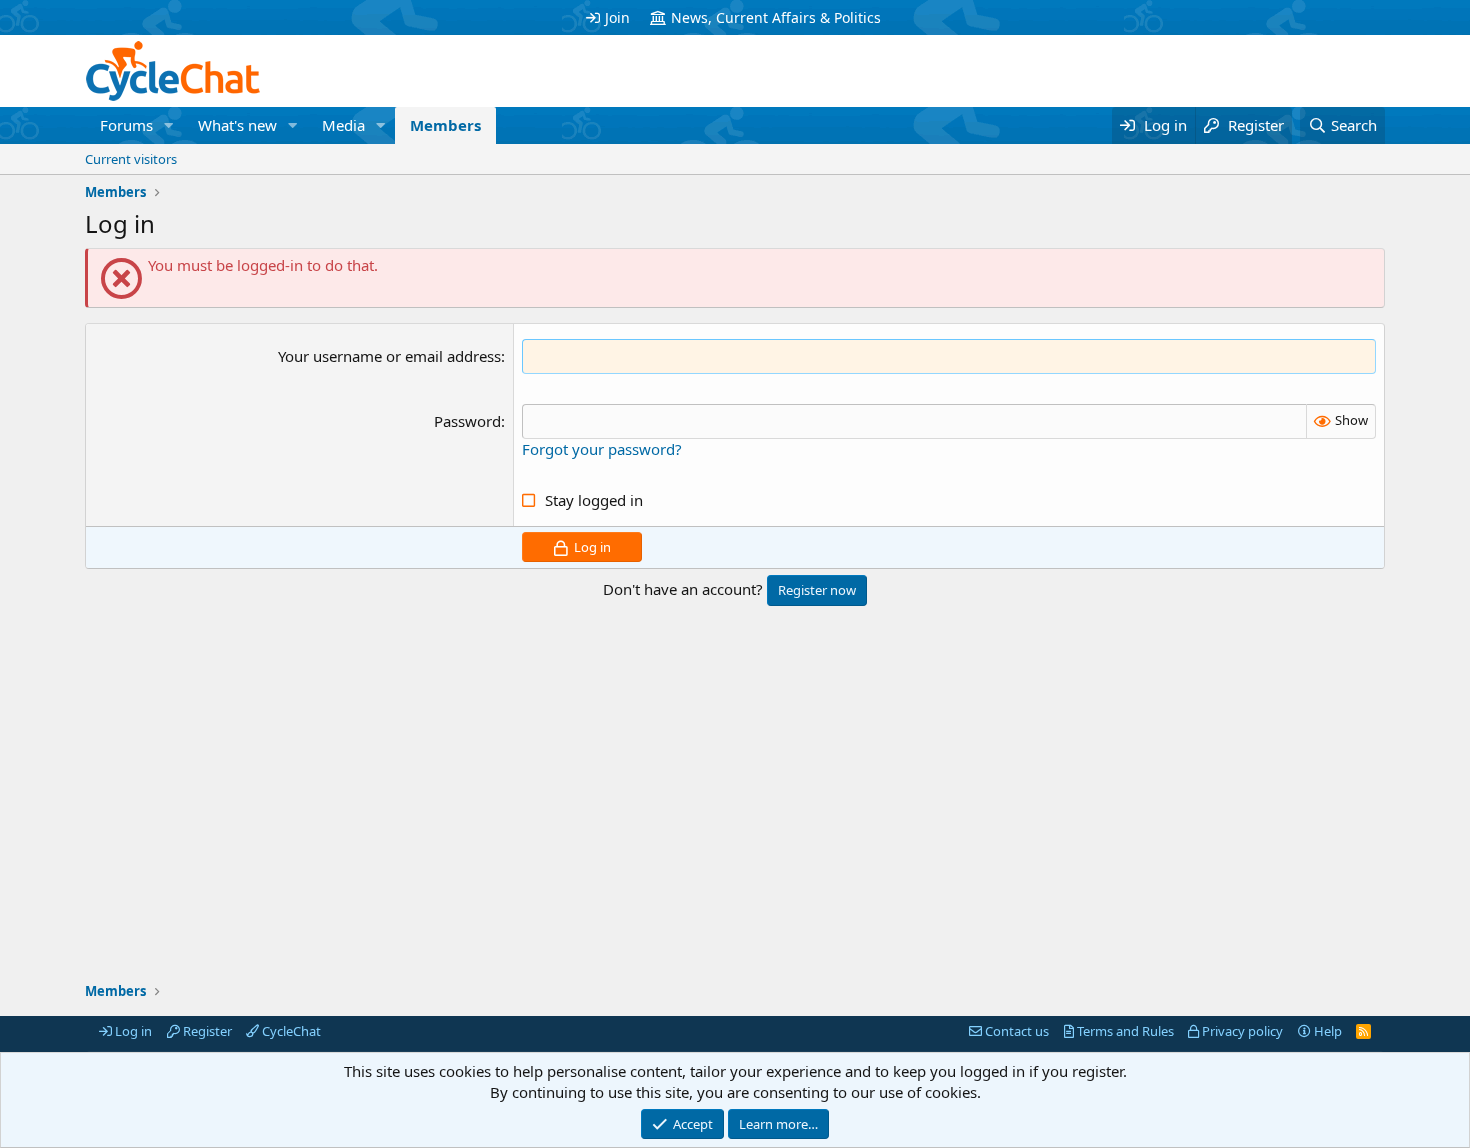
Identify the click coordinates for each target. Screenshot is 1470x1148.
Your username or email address (389, 356)
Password (467, 421)
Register (206, 1031)
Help (1326, 1031)
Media (343, 125)
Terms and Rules (1124, 1031)
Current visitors (131, 159)
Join (617, 17)
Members (445, 125)
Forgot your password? (602, 449)
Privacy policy (1241, 1031)
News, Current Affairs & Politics (776, 17)
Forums (126, 125)
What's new (237, 125)
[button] (169, 125)
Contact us (1015, 1031)
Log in (132, 1031)
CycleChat (290, 1031)
